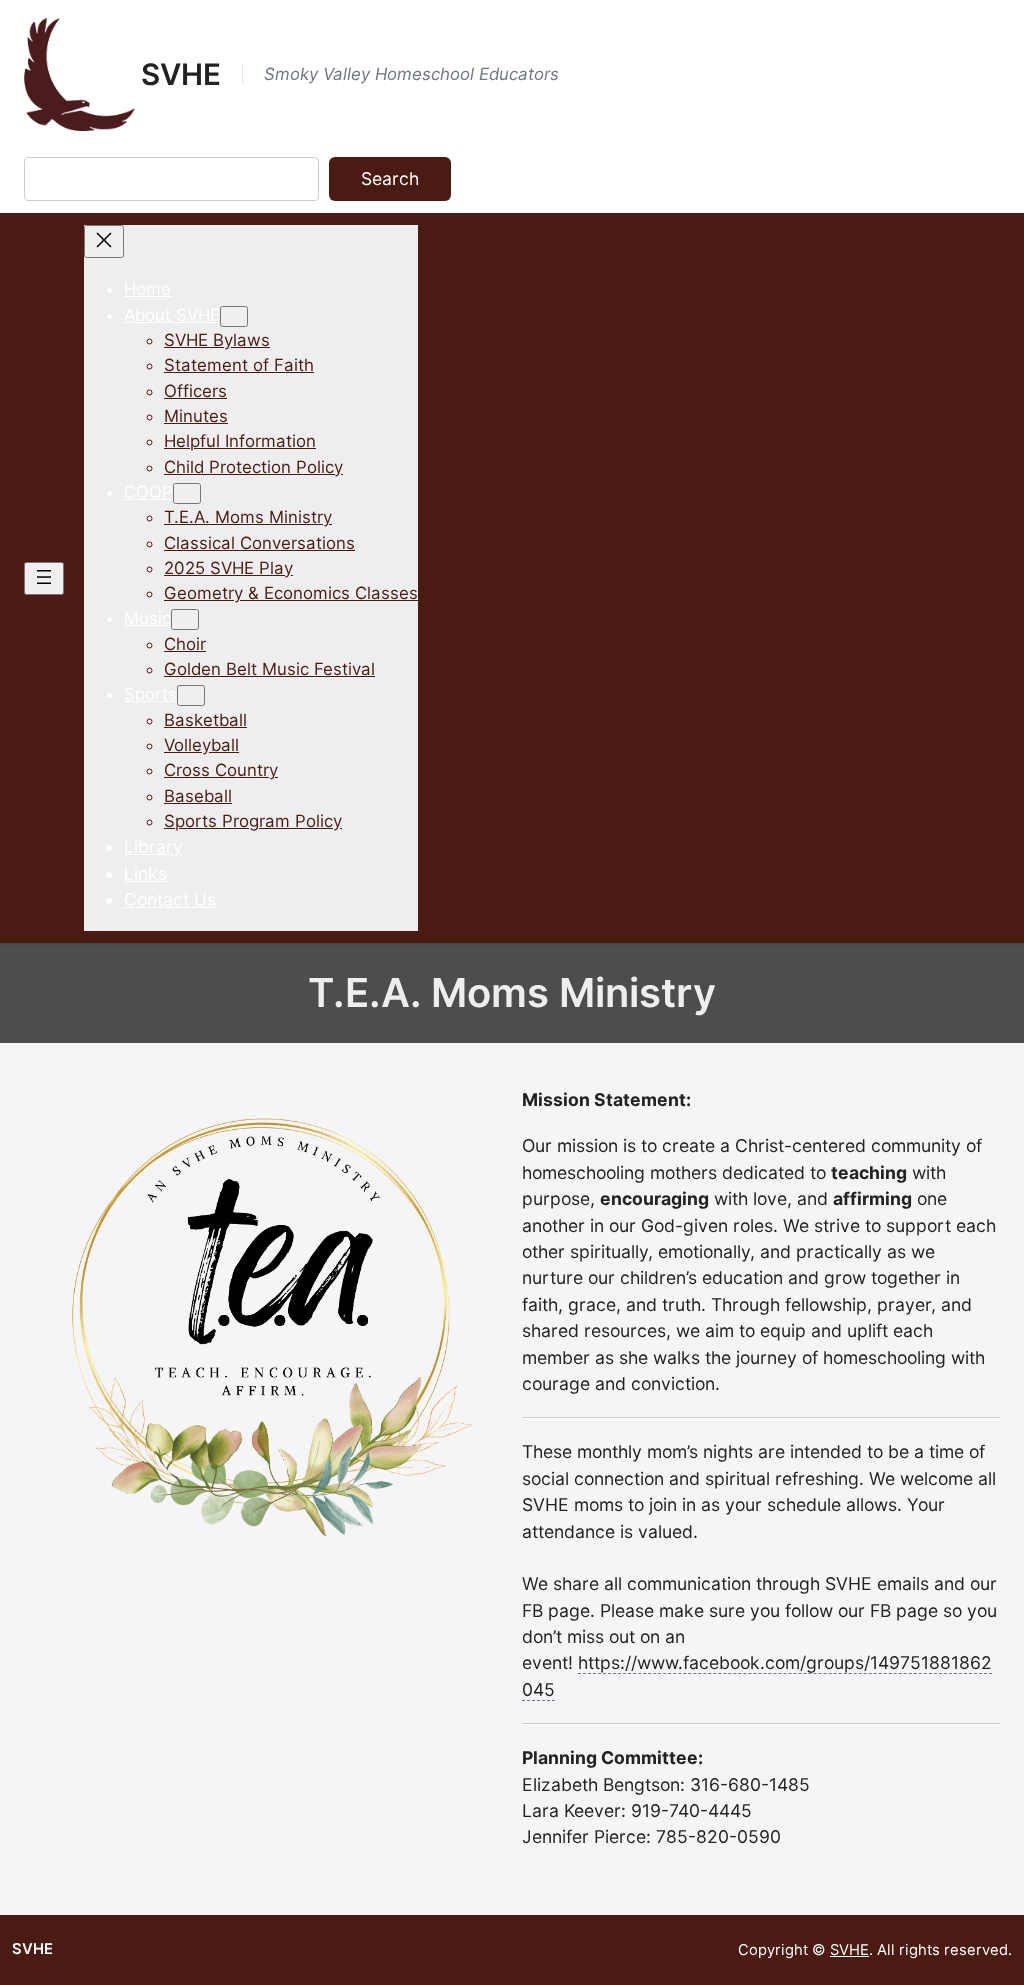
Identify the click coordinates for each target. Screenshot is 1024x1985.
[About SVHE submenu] (234, 316)
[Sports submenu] (191, 695)
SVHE (181, 74)
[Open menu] (44, 578)
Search (390, 178)
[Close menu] (104, 241)
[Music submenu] (185, 619)
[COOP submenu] (187, 493)
